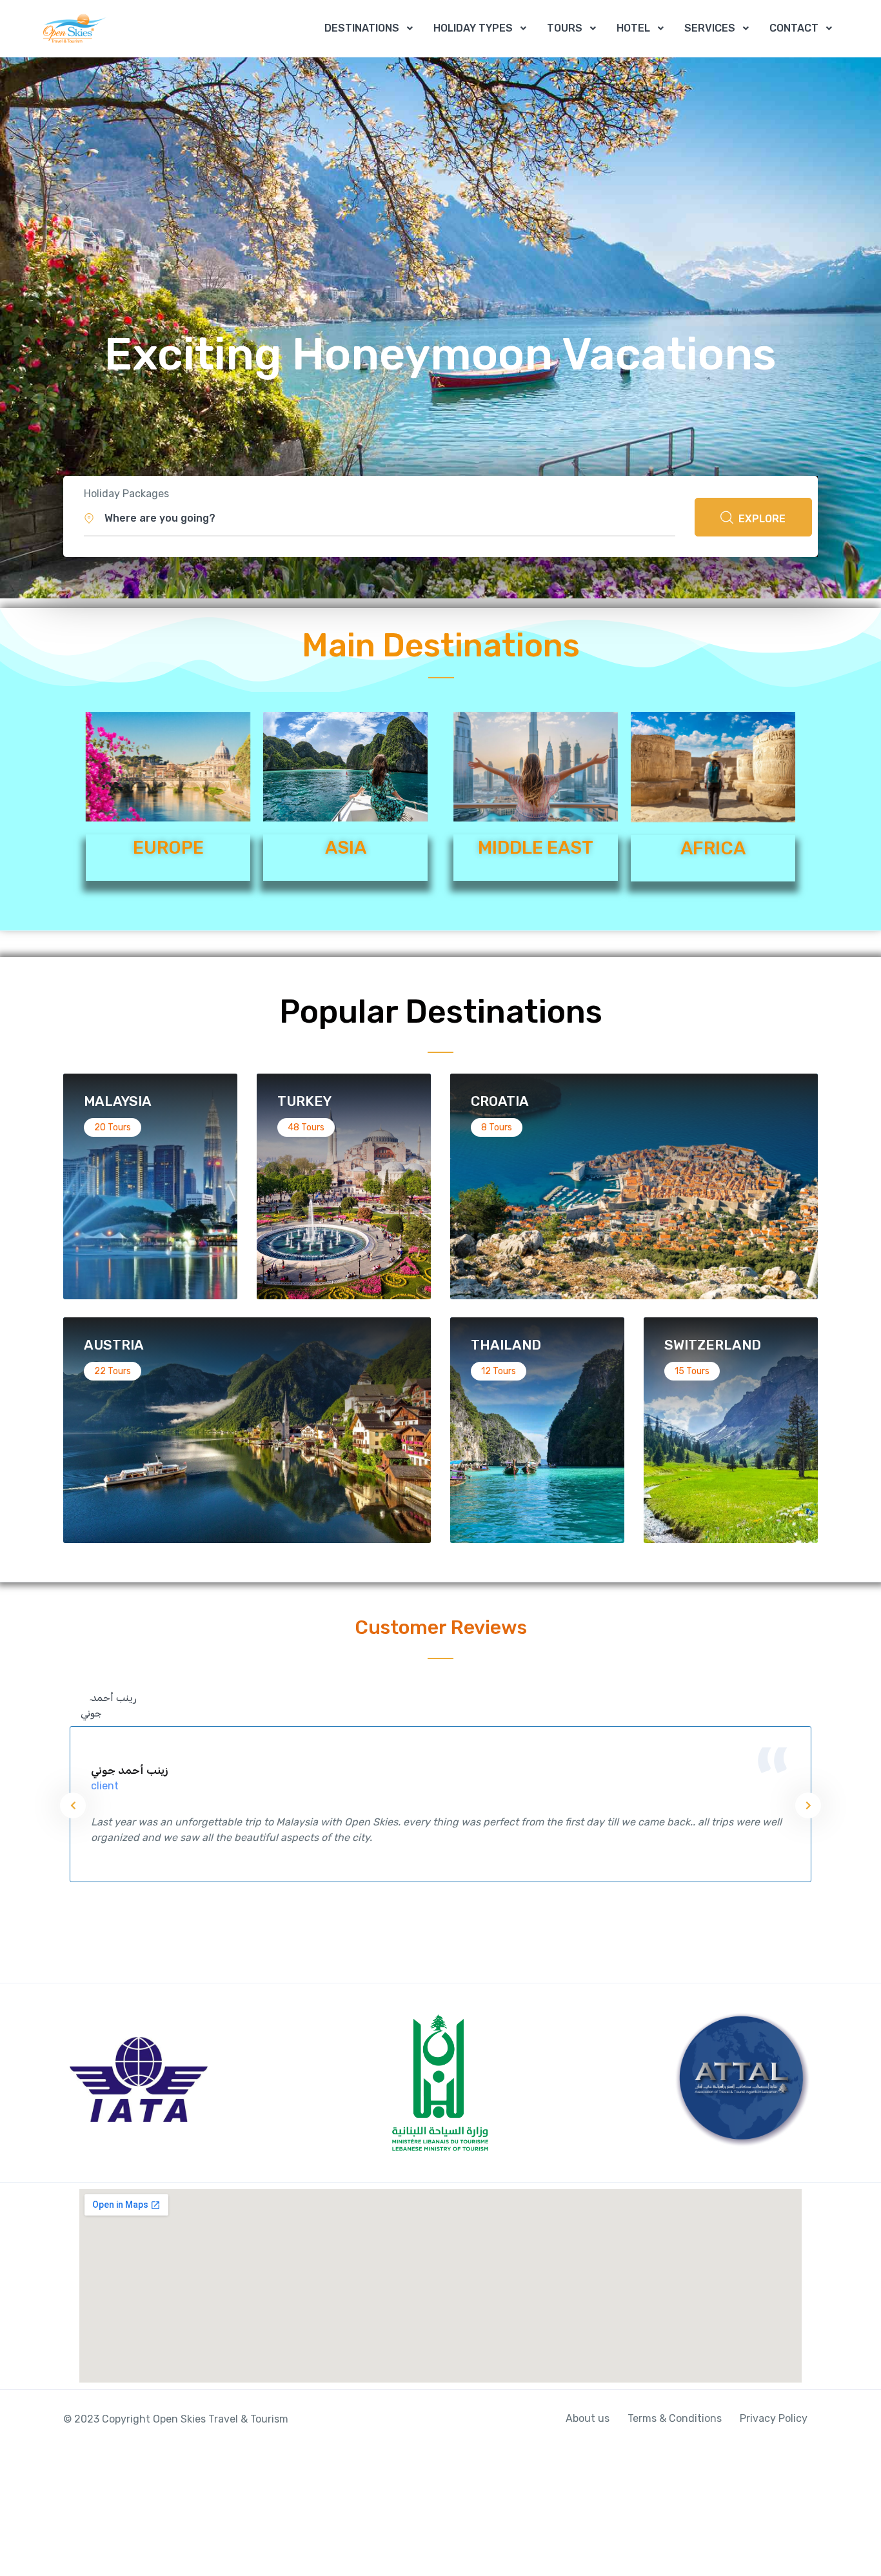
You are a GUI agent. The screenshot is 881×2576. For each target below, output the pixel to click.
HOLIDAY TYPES (473, 28)
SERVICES (710, 28)
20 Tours (113, 1127)
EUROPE (168, 848)
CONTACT (794, 28)
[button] (380, 518)
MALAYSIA (118, 1101)
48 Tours (306, 1127)
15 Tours (692, 1371)
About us (588, 2418)
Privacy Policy (774, 2418)
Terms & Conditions (675, 2418)
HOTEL (633, 28)
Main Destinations (441, 645)
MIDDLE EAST (536, 848)
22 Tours (113, 1371)
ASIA (346, 848)
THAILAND (506, 1345)
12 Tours (499, 1371)
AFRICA (713, 848)
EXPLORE (761, 519)
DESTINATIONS (362, 28)
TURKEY (304, 1101)
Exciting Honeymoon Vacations (440, 354)
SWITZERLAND (713, 1345)
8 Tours (497, 1127)
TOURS (565, 28)
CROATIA (500, 1101)
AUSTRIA (114, 1345)
